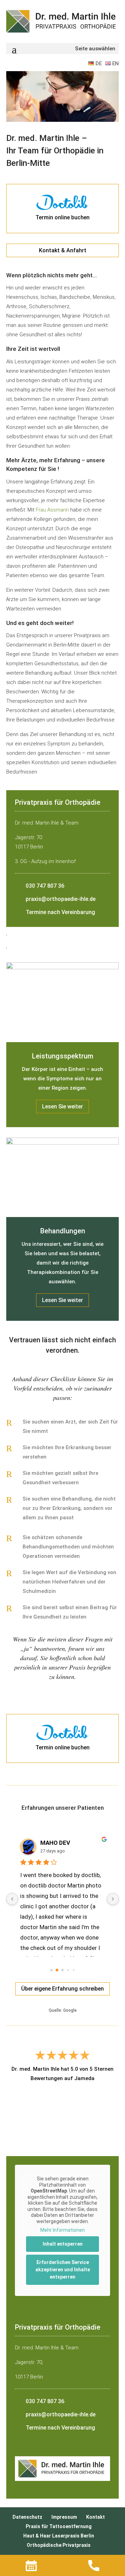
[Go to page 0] (51, 1970)
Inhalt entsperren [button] (63, 2244)
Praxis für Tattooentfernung (59, 2526)
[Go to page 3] (68, 1970)
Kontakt (95, 2517)
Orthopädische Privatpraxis (59, 2545)
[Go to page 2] (62, 1970)
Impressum (64, 2517)
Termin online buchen (62, 217)
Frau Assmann (52, 510)
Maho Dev (42, 1843)
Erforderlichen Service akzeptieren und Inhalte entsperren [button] (63, 2270)
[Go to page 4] (73, 1970)
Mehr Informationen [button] (62, 2230)
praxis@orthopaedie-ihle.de (61, 899)
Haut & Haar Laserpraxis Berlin (59, 2536)
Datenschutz (27, 2517)
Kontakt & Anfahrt (63, 250)
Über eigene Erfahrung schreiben (62, 1989)
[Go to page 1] (57, 1970)
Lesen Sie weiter (62, 1107)
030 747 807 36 (45, 886)
